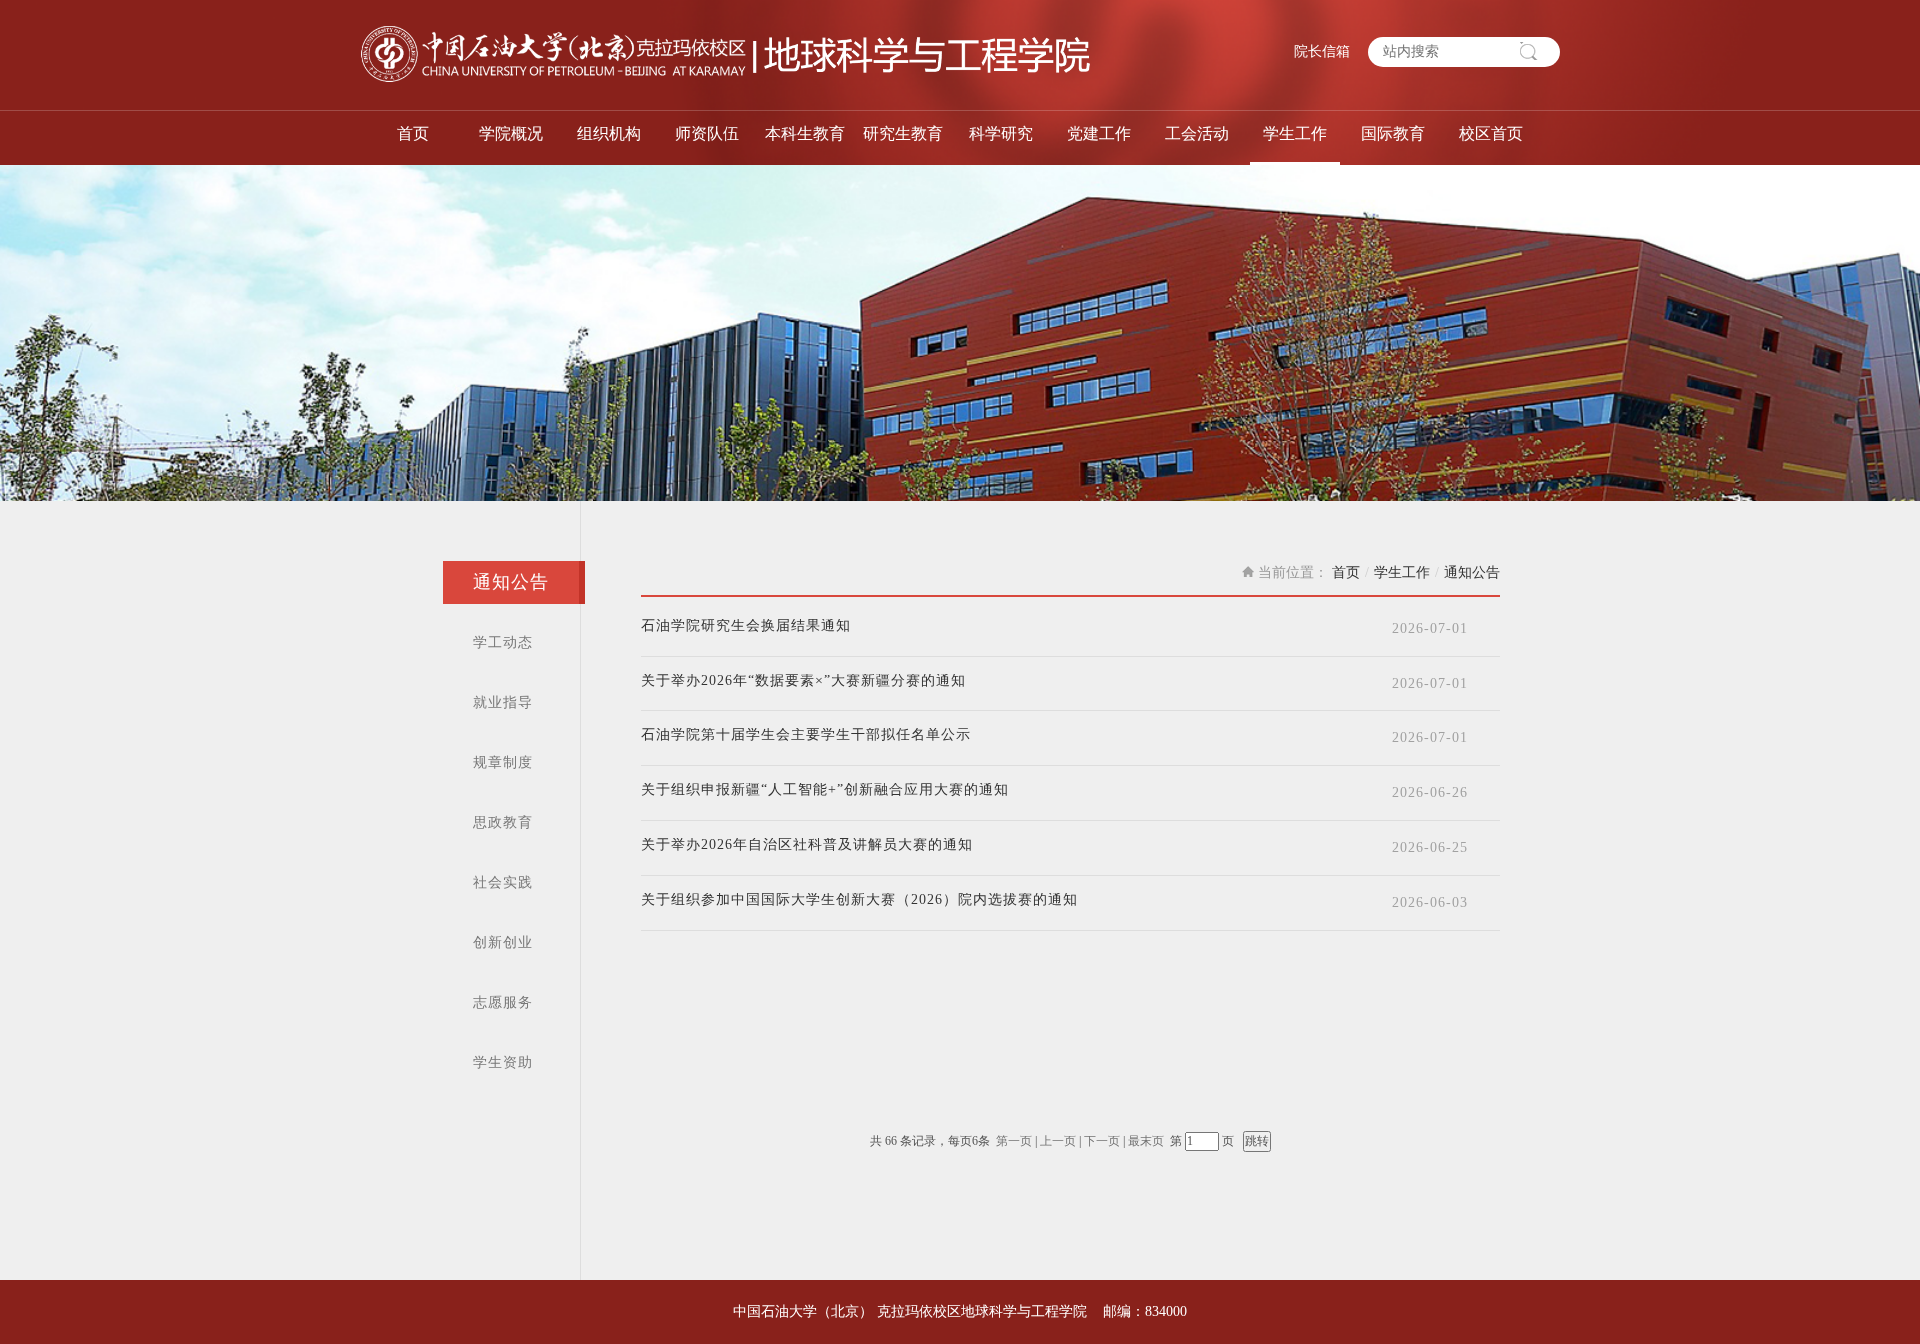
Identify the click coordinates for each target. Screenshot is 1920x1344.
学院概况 (511, 133)
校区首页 (1491, 133)
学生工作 (1295, 133)
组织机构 (609, 133)
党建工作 (1099, 133)
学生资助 (503, 1062)
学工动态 (503, 642)
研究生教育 (903, 133)
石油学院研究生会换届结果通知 (746, 626)
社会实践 (503, 882)
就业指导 (503, 702)
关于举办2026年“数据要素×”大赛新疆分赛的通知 (803, 681)
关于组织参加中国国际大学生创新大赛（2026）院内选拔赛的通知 (859, 900)
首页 (413, 133)
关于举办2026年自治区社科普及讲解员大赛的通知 (807, 845)
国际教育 (1393, 133)
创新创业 (503, 942)
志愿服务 (503, 1002)
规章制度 (503, 762)
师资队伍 (707, 133)
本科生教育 (805, 133)
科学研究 (1001, 133)
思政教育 (503, 822)
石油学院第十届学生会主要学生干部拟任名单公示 (806, 735)
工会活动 (1197, 133)
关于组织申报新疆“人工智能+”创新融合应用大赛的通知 (825, 790)
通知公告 (511, 582)
